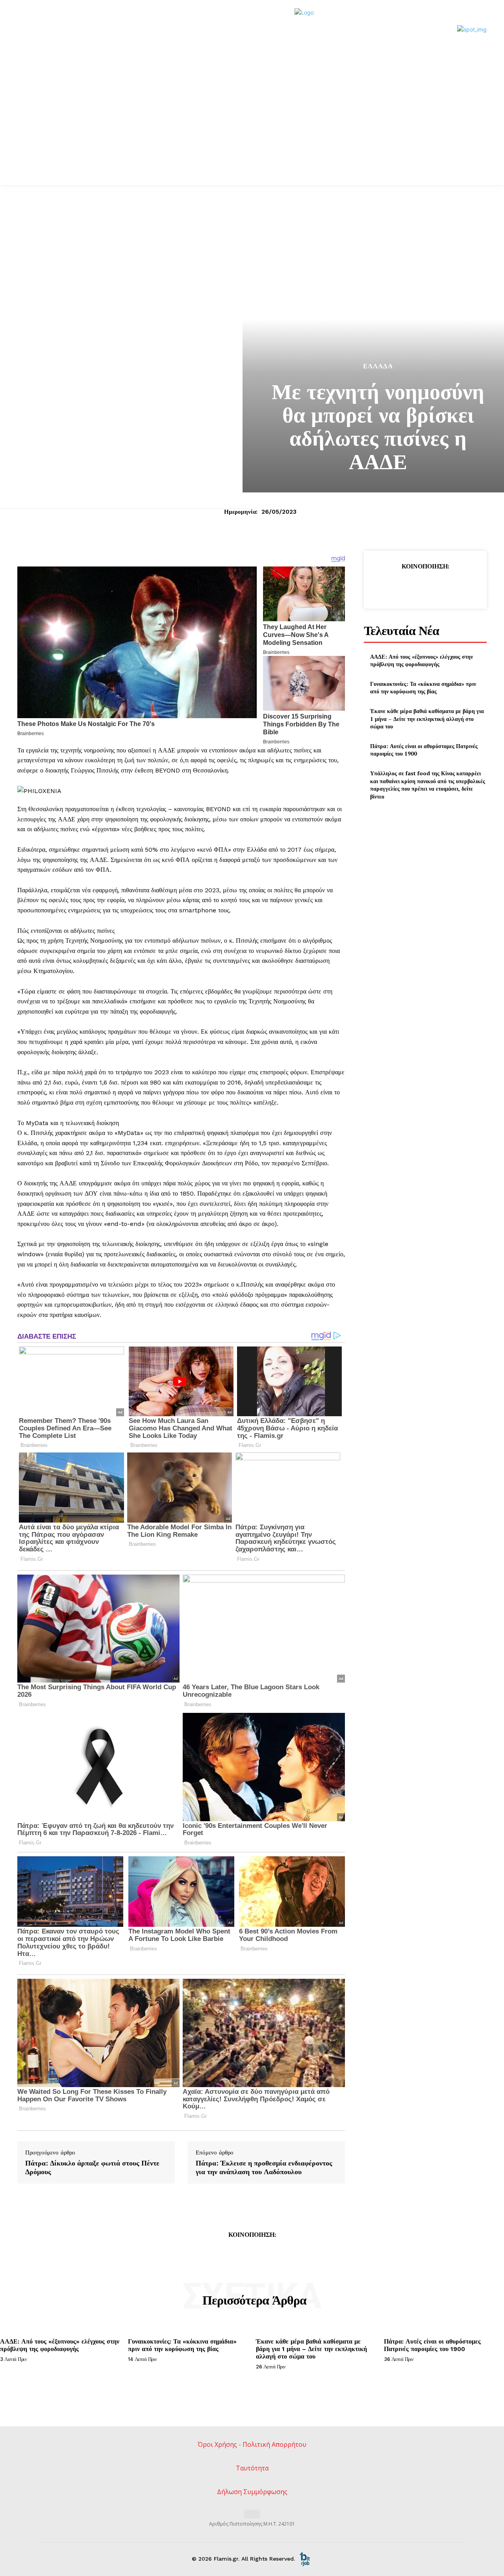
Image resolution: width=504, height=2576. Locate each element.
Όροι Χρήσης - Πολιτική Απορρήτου (252, 2444)
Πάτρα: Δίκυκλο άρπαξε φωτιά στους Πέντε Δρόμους (92, 2167)
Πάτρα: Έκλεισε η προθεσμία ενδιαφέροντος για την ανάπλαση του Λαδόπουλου (264, 2167)
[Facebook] (389, 586)
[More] (461, 586)
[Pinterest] (425, 586)
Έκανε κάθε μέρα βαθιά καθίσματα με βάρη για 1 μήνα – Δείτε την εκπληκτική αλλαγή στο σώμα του (427, 719)
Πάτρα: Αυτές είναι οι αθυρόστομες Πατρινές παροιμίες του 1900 (432, 2345)
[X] (407, 586)
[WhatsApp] (443, 586)
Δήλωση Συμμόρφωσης (252, 2492)
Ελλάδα (378, 366)
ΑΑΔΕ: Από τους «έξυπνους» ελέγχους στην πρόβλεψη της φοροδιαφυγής (422, 660)
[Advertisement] (252, 126)
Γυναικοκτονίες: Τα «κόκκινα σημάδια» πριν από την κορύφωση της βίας (423, 688)
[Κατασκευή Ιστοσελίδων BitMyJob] (305, 2559)
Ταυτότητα (252, 2468)
